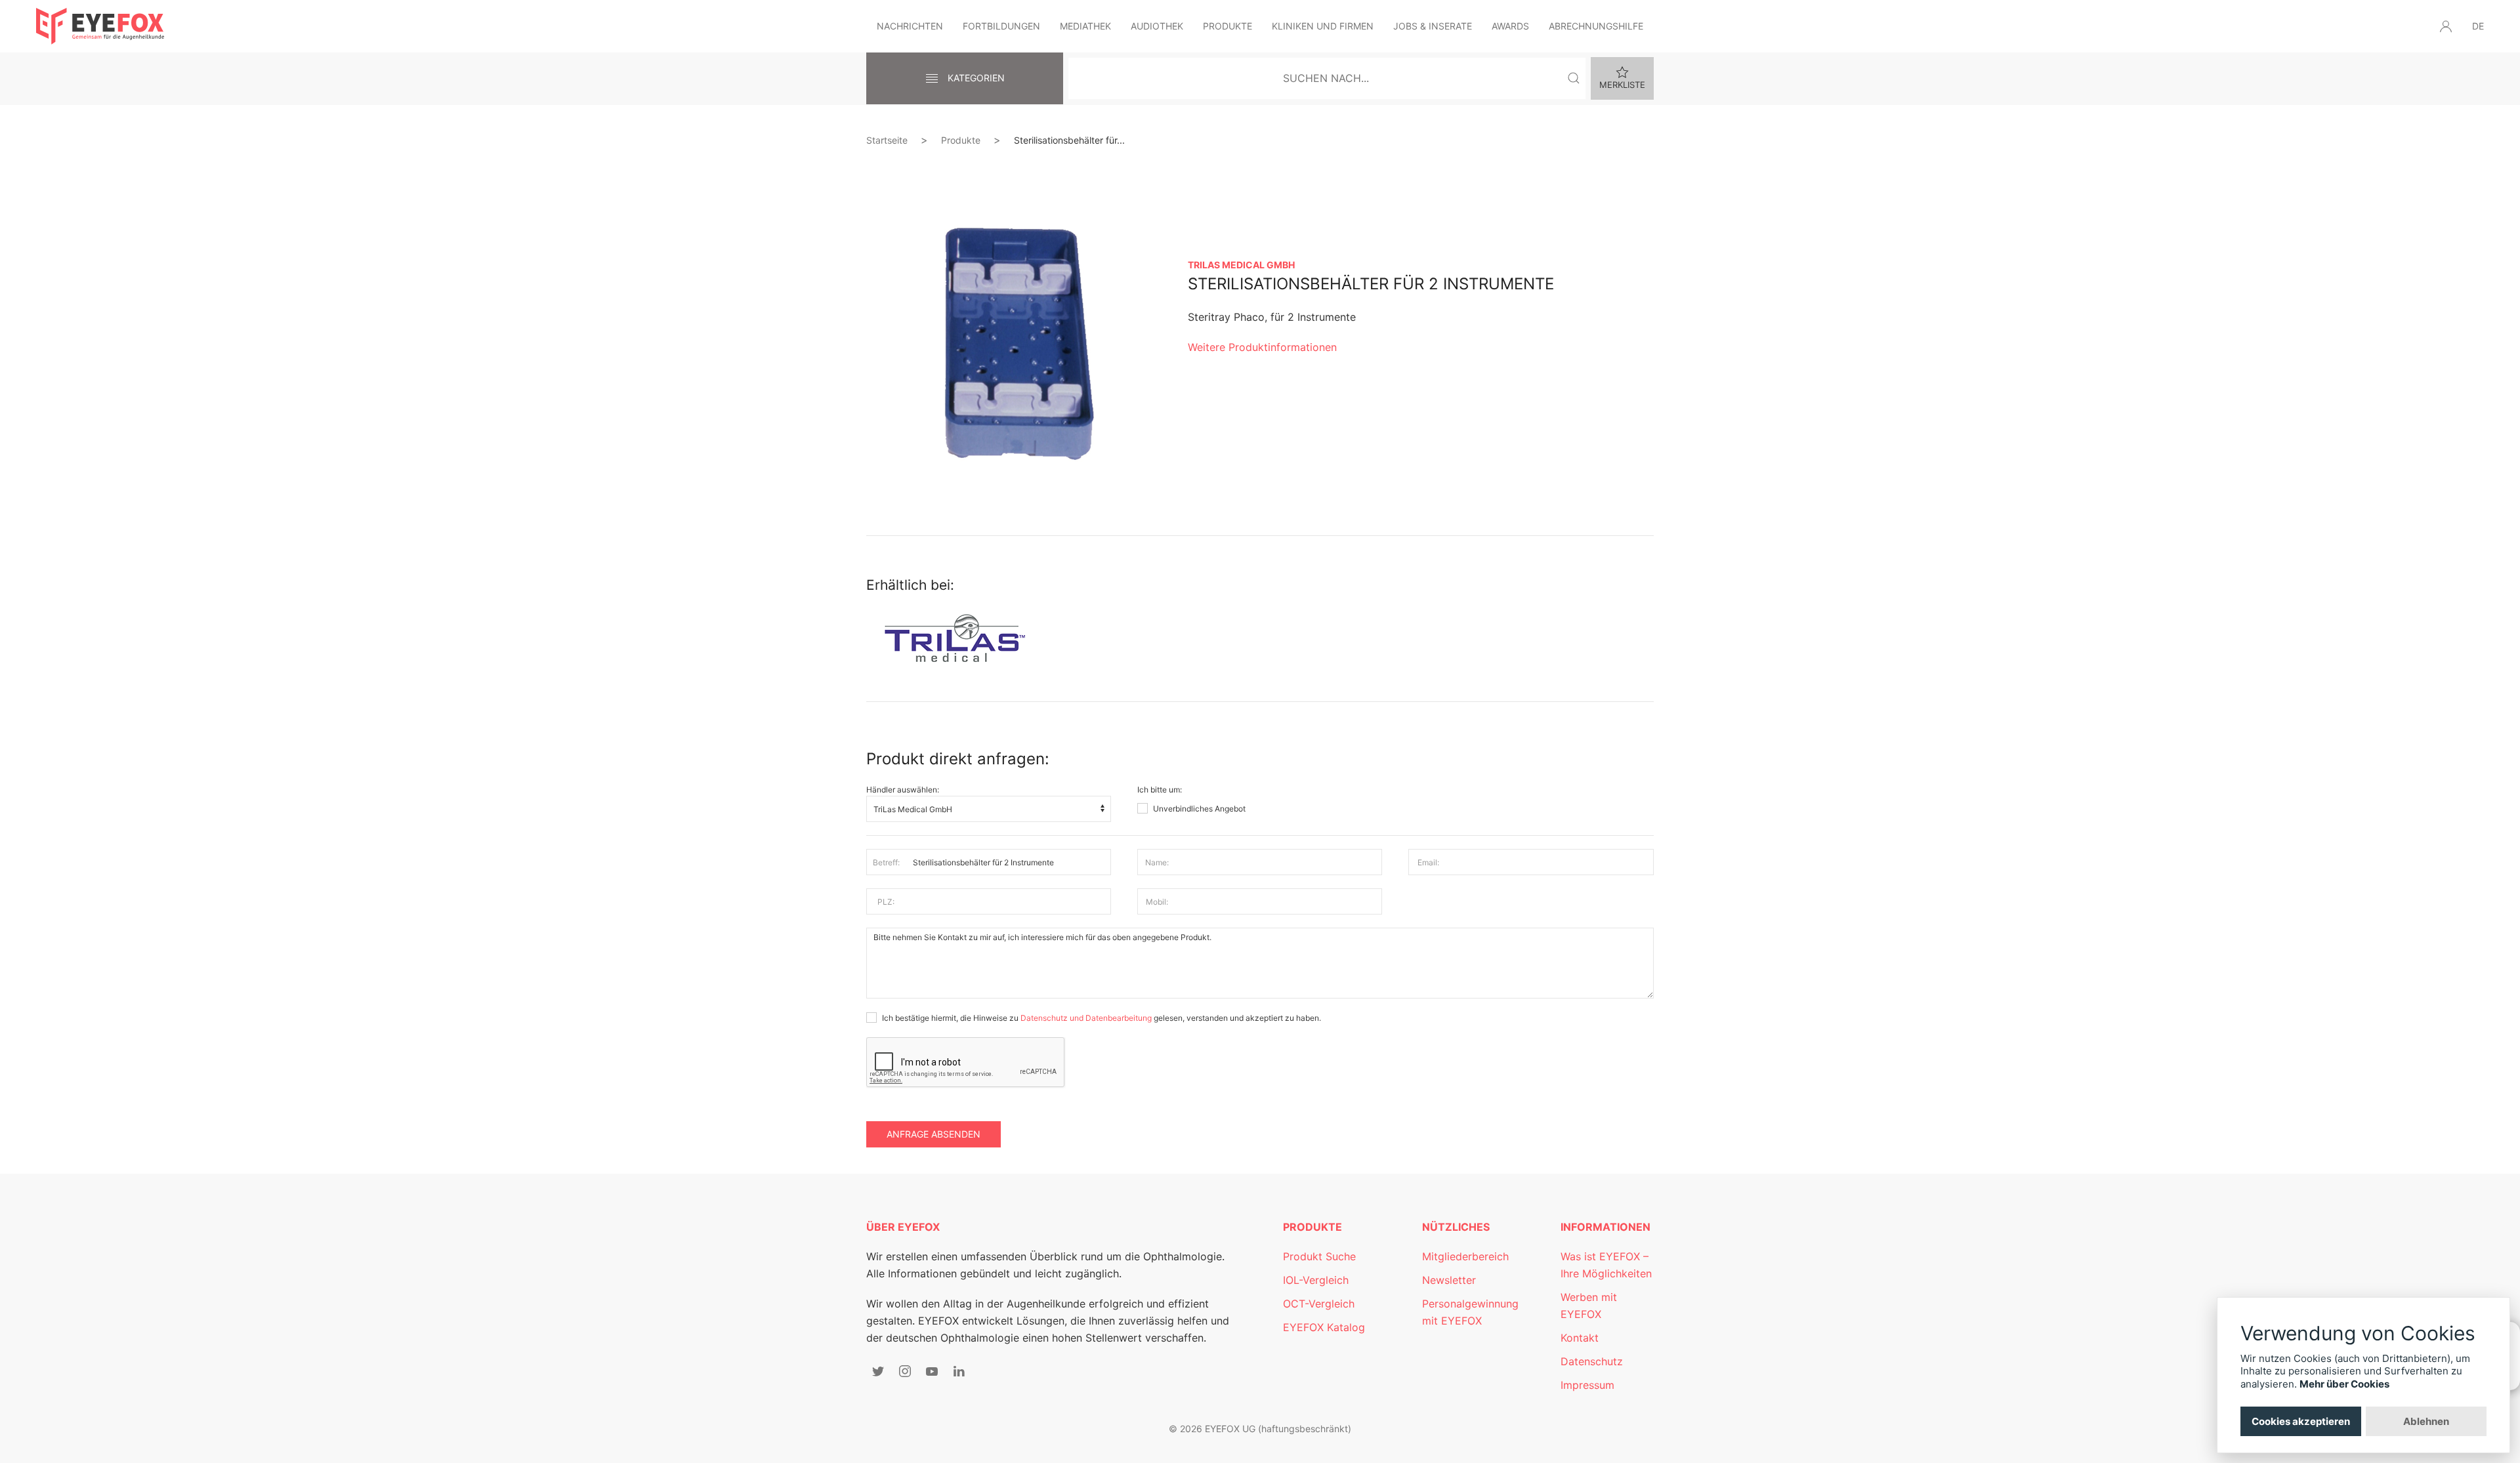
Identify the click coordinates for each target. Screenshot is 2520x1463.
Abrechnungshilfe (1596, 26)
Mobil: (1157, 902)
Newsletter (1449, 1280)
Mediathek (1085, 26)
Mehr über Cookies (2344, 1384)
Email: (1428, 862)
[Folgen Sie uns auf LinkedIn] (959, 1371)
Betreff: (886, 862)
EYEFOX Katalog (1324, 1327)
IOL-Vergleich (1316, 1280)
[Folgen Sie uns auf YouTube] (932, 1371)
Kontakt (1580, 1338)
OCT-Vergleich (1319, 1304)
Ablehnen (2426, 1421)
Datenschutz (1592, 1361)
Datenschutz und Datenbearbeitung (1086, 1018)
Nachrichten (910, 26)
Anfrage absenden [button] (934, 1134)
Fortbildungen (1001, 26)
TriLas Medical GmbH (1241, 265)
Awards (1510, 26)
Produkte (1228, 26)
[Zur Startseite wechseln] (100, 26)
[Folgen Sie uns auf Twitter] (878, 1371)
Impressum (1587, 1385)
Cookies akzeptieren (2301, 1421)
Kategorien (975, 78)
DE (2478, 26)
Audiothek (1157, 26)
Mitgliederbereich (1465, 1256)
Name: (1157, 862)
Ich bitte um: (1160, 790)
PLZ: (886, 902)
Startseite (887, 140)
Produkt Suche (1319, 1256)
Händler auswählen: (903, 790)
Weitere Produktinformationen (1262, 347)
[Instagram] (905, 1371)
